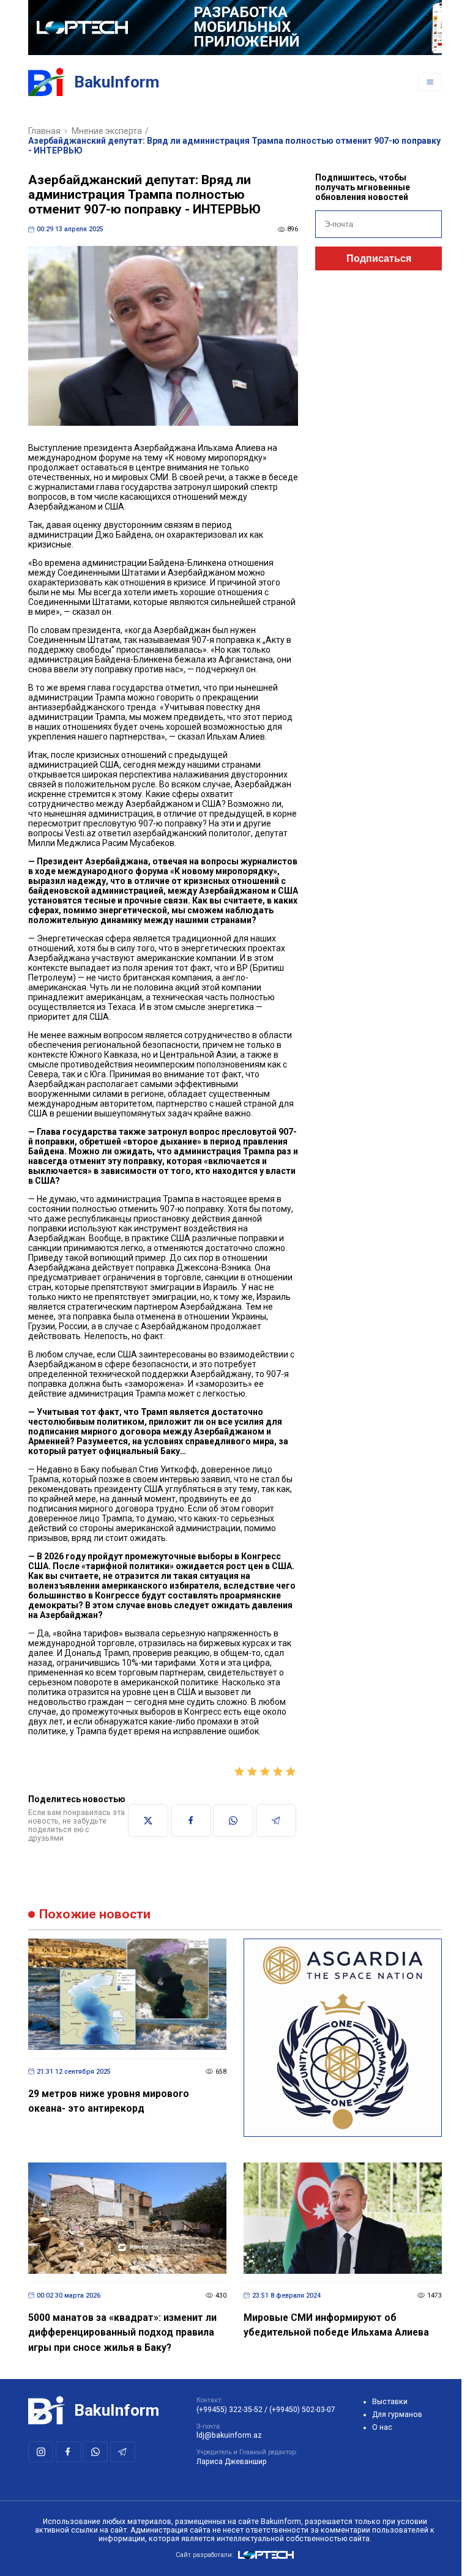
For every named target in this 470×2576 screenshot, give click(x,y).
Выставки (390, 2402)
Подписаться (379, 258)
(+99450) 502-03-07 (302, 2410)
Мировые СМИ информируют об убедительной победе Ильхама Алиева (336, 2325)
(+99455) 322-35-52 (229, 2410)
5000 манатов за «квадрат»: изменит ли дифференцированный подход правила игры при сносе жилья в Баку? (122, 2333)
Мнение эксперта (107, 131)
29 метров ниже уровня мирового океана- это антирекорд (109, 2101)
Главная (44, 131)
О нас (382, 2427)
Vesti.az (80, 833)
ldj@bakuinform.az (229, 2435)
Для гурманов (397, 2415)
